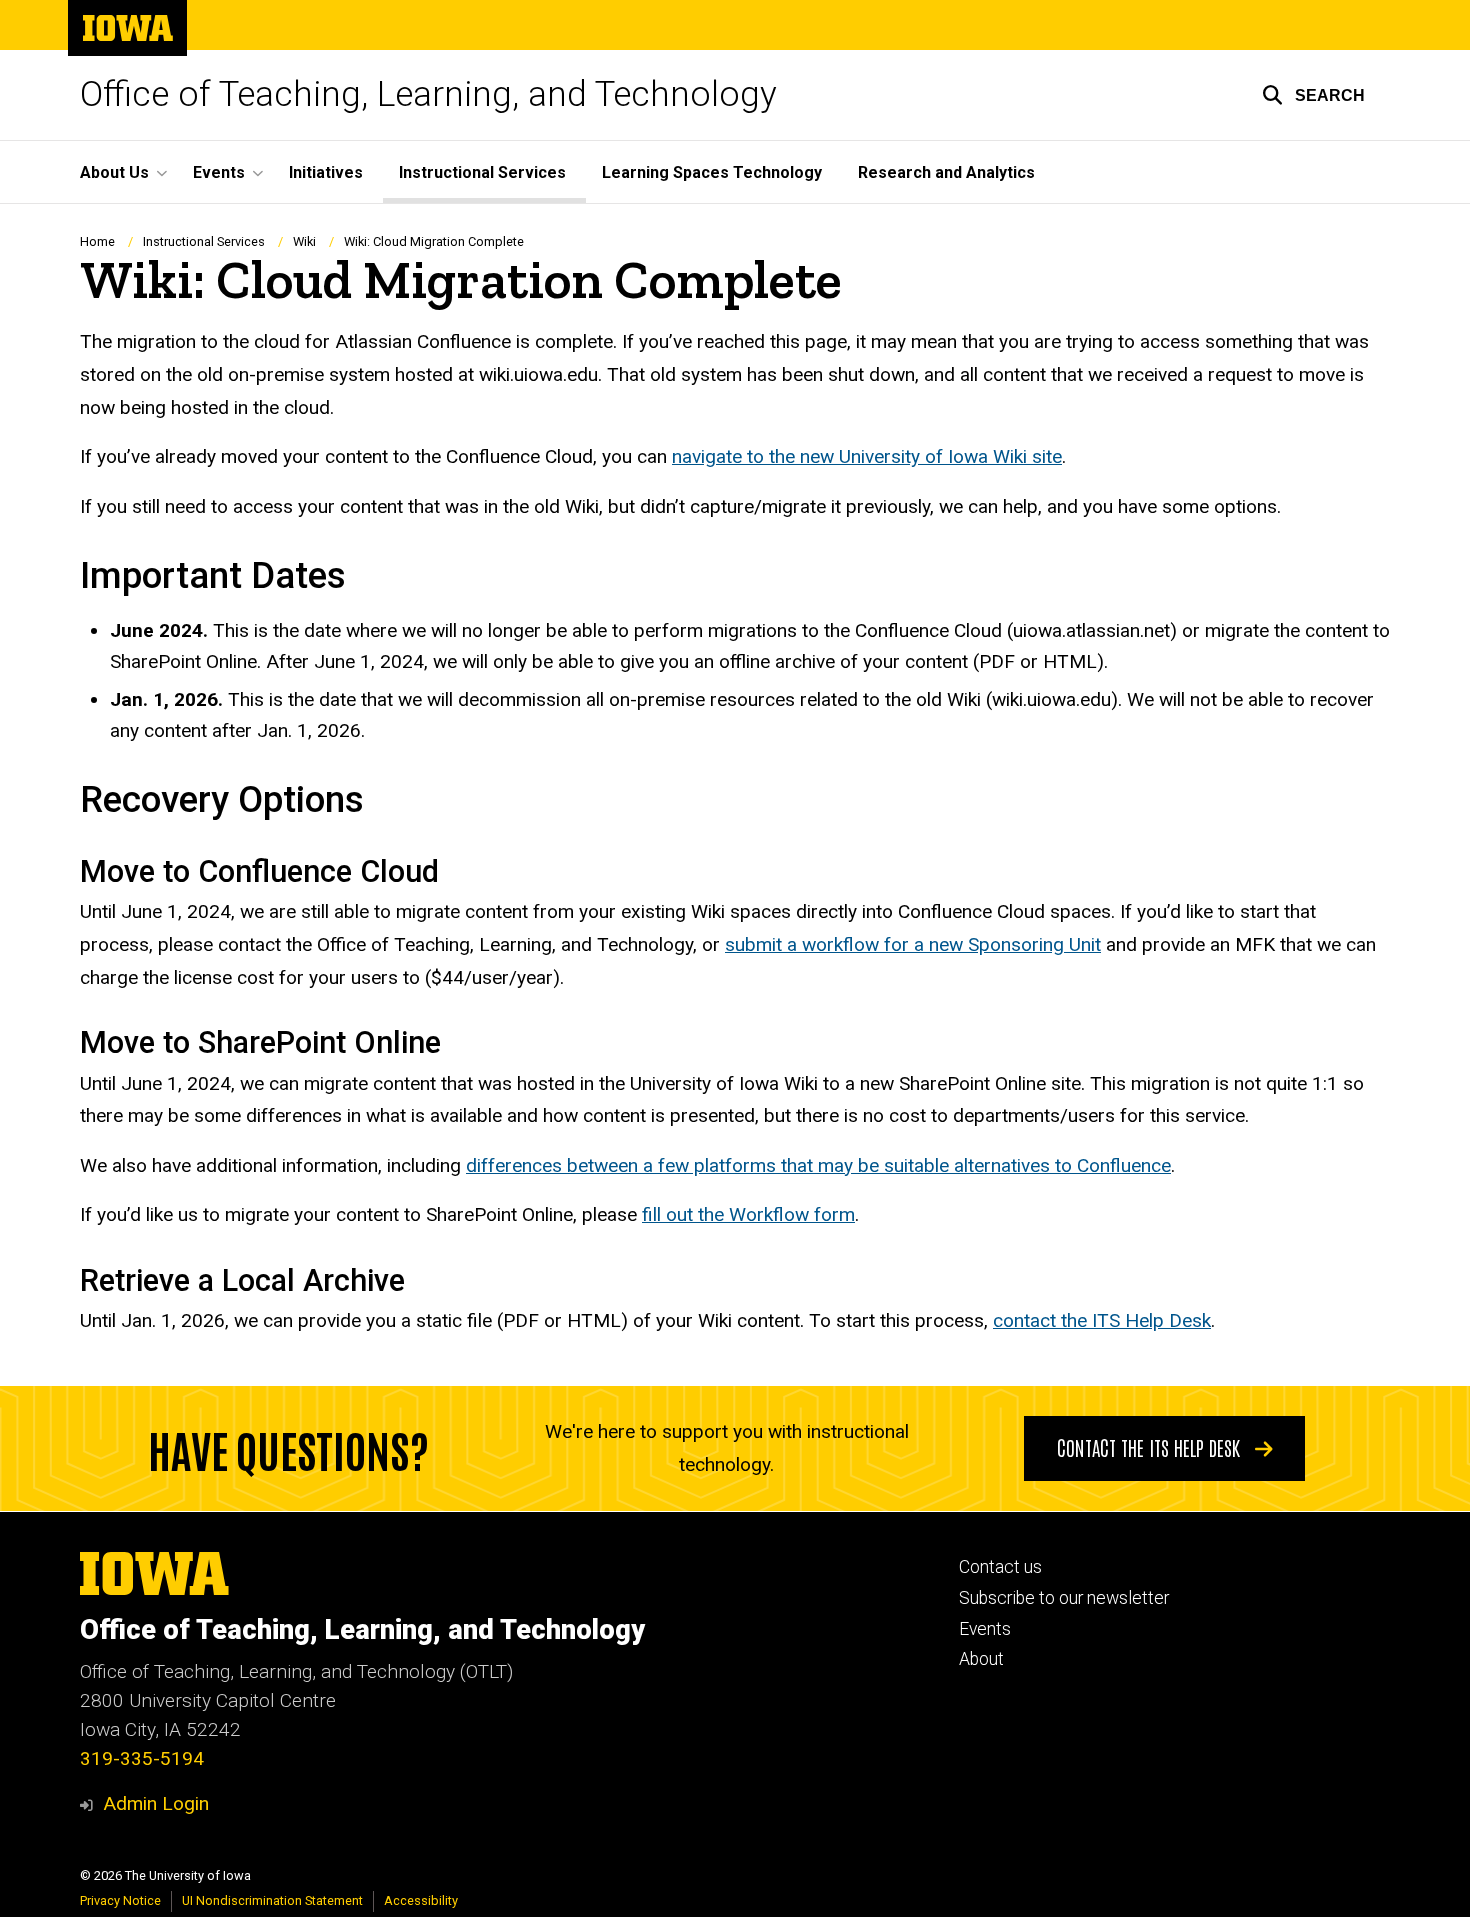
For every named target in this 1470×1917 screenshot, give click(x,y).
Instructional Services (482, 172)
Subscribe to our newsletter (1064, 1598)
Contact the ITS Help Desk (1151, 1447)
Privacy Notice (120, 1900)
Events (985, 1629)
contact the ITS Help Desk (1102, 1320)
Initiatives (326, 172)
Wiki (304, 241)
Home (97, 241)
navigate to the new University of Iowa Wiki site (867, 456)
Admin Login (156, 1803)
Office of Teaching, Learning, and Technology (428, 94)
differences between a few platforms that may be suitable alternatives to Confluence (818, 1165)
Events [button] (219, 172)
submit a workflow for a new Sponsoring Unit (913, 944)
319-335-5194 (142, 1758)
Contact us (1000, 1567)
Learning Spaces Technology (712, 172)
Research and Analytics (946, 172)
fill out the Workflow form (748, 1214)
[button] (1313, 95)
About (981, 1659)
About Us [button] (114, 172)
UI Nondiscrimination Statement (272, 1900)
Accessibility (421, 1900)
